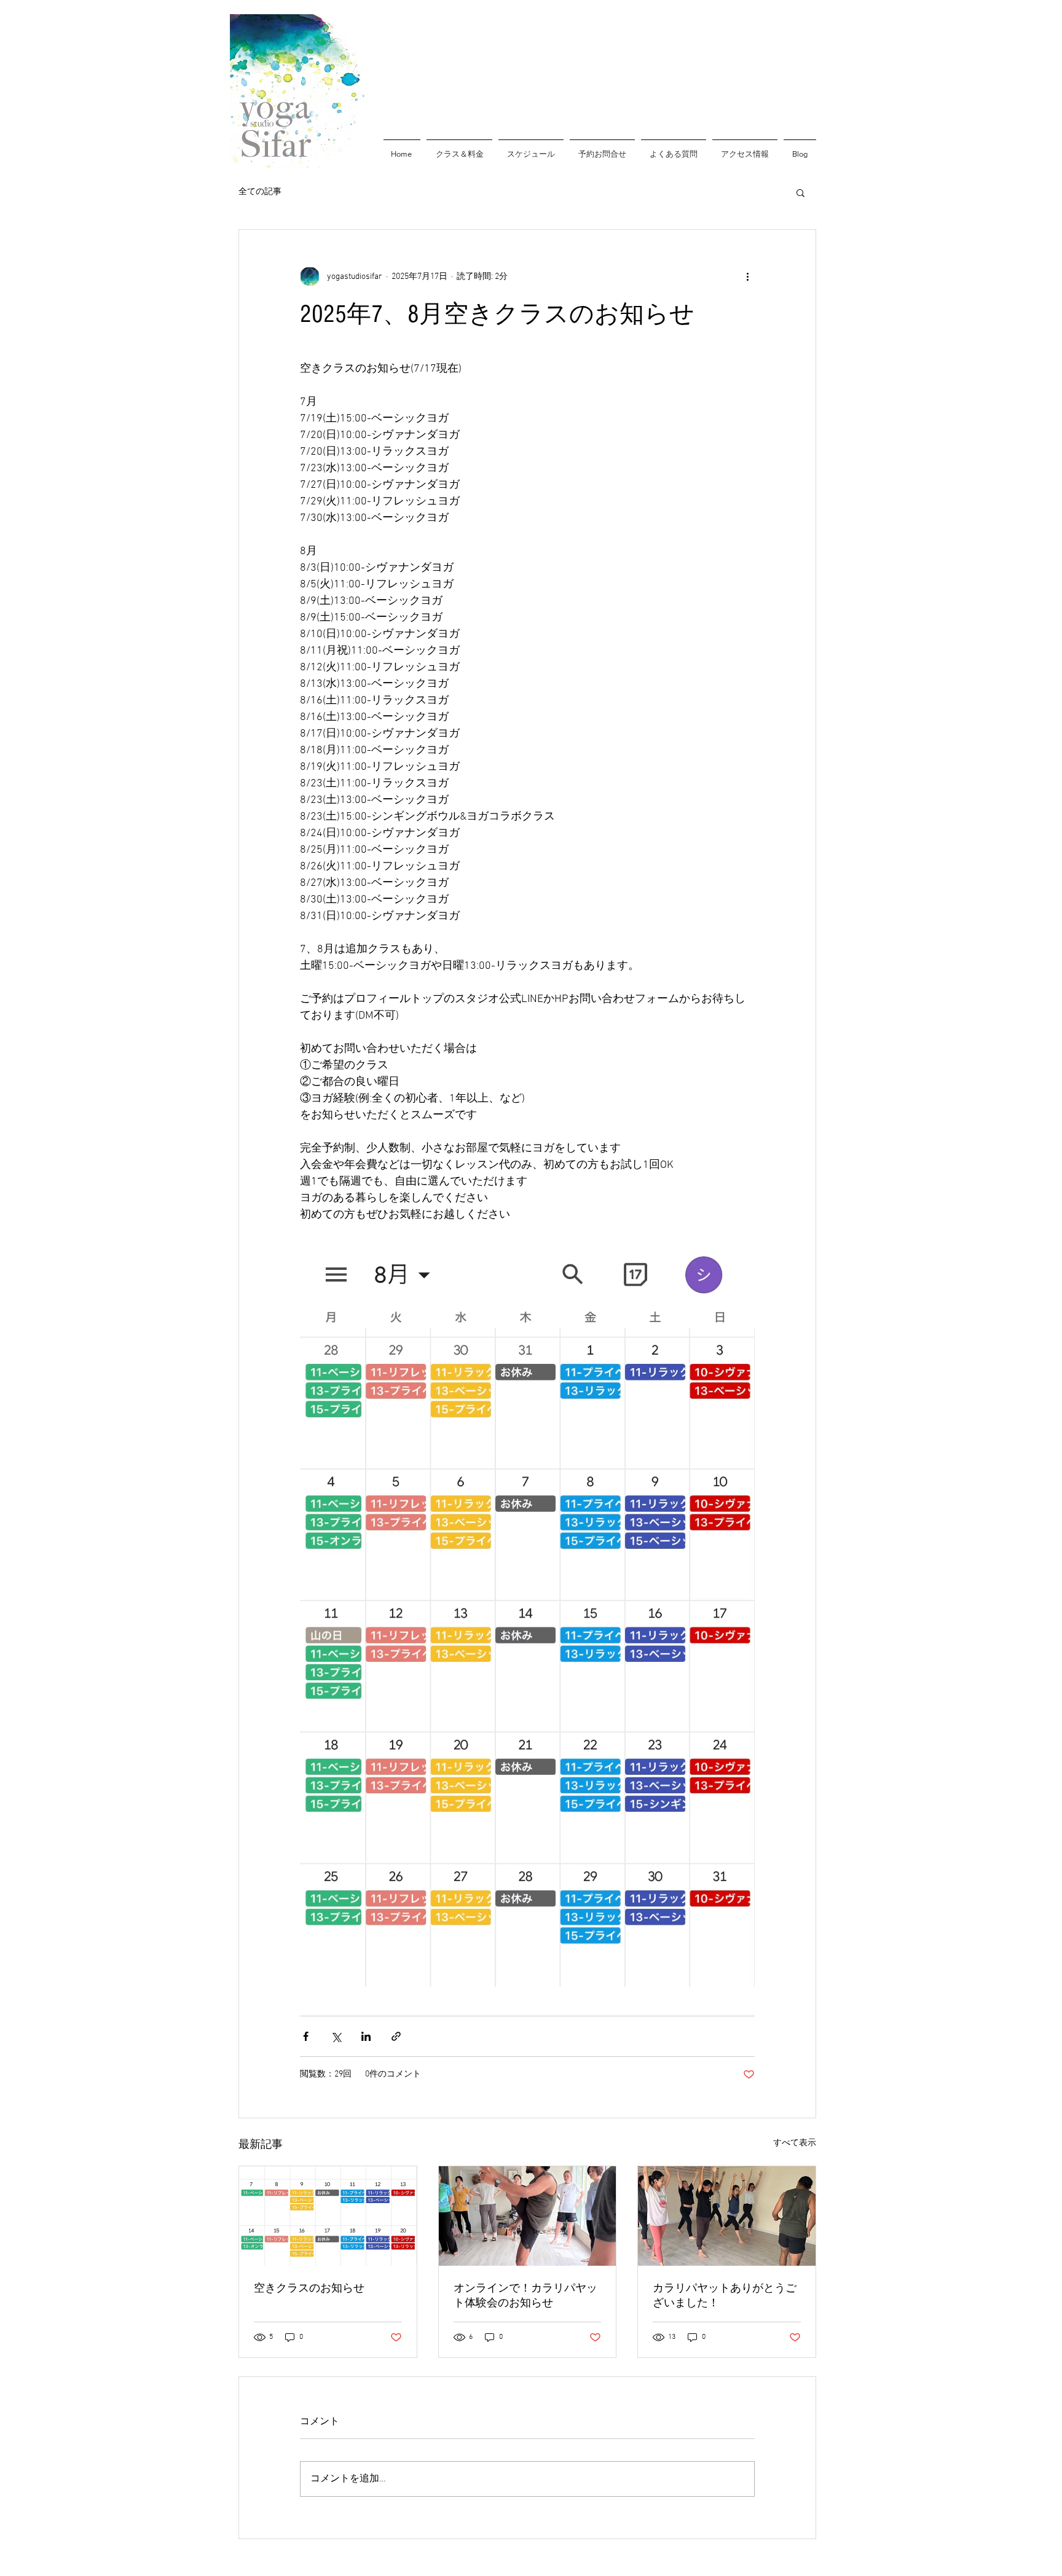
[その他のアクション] (747, 276)
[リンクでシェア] (396, 2036)
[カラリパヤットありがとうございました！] (727, 2216)
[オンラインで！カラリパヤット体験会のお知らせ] (528, 2216)
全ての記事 (260, 192)
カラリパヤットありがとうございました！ (725, 2296)
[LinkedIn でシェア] (366, 2036)
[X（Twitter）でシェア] (336, 2036)
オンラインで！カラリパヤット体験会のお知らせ (525, 2296)
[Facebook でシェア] (306, 2036)
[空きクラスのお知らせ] (328, 2216)
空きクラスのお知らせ (309, 2288)
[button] (800, 192)
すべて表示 (795, 2143)
